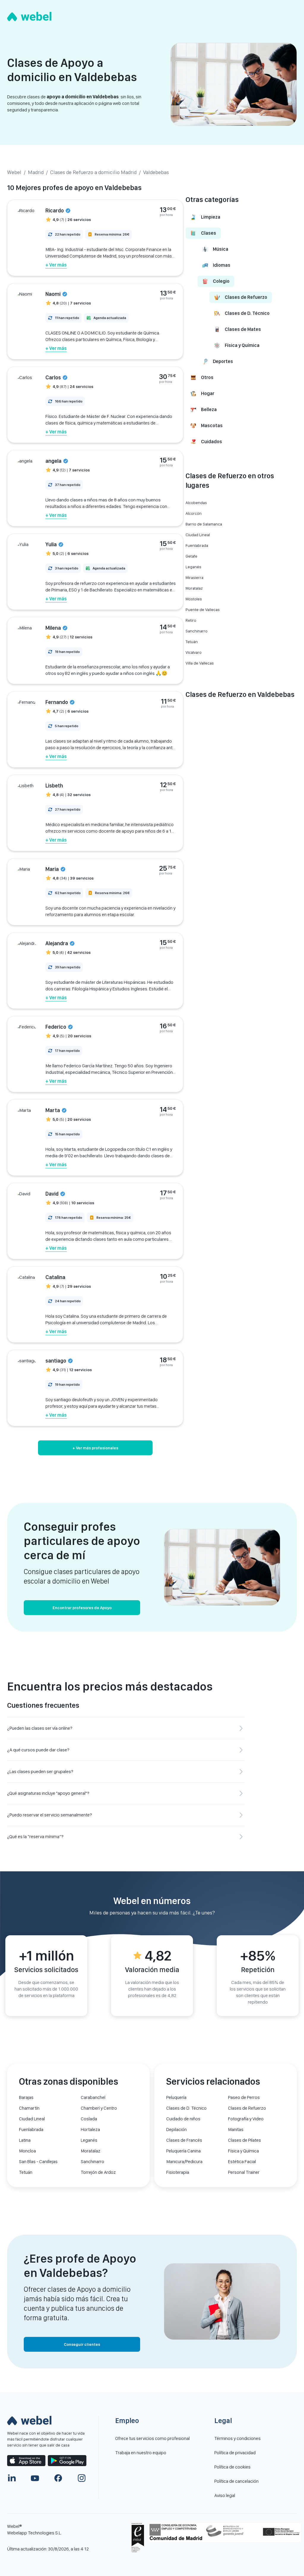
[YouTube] (35, 2478)
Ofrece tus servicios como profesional (152, 2438)
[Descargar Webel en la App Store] (26, 2461)
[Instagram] (82, 2478)
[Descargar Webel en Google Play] (67, 2461)
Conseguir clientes (82, 2344)
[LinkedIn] (12, 2478)
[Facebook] (58, 2478)
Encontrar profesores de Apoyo (82, 1608)
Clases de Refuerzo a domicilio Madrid (93, 172)
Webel (14, 172)
